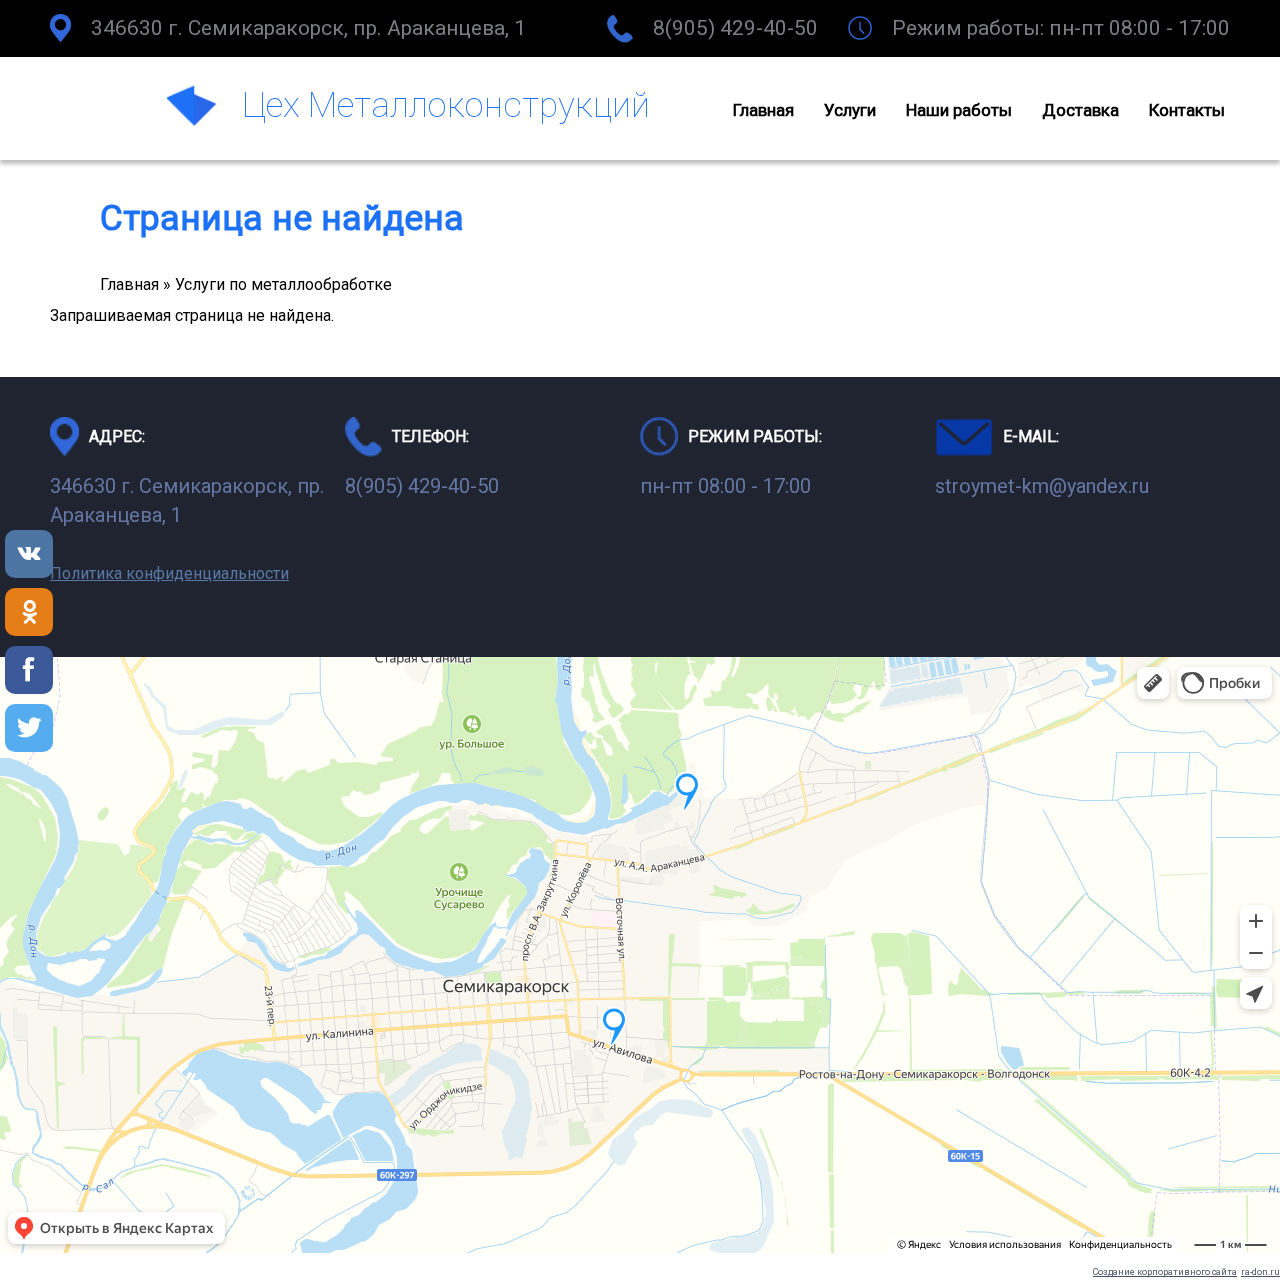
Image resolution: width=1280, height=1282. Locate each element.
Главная (763, 110)
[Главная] (194, 109)
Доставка (1080, 110)
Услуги (850, 110)
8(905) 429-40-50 (735, 28)
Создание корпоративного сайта (1165, 1272)
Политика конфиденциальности (169, 573)
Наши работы (959, 110)
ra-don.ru (1260, 1272)
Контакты (1187, 110)
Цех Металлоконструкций (446, 105)
